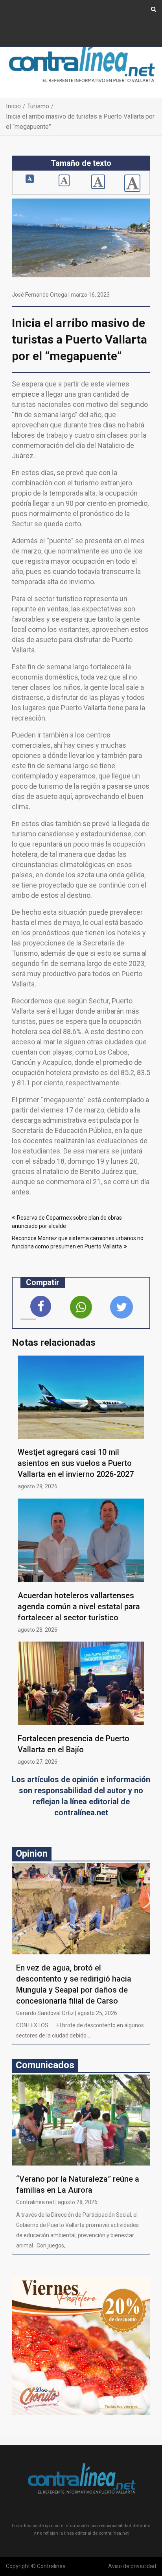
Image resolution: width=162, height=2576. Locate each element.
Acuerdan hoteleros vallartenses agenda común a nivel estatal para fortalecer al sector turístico (79, 1607)
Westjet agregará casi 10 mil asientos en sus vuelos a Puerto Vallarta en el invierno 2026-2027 (76, 1463)
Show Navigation (28, 15)
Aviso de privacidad (132, 2566)
